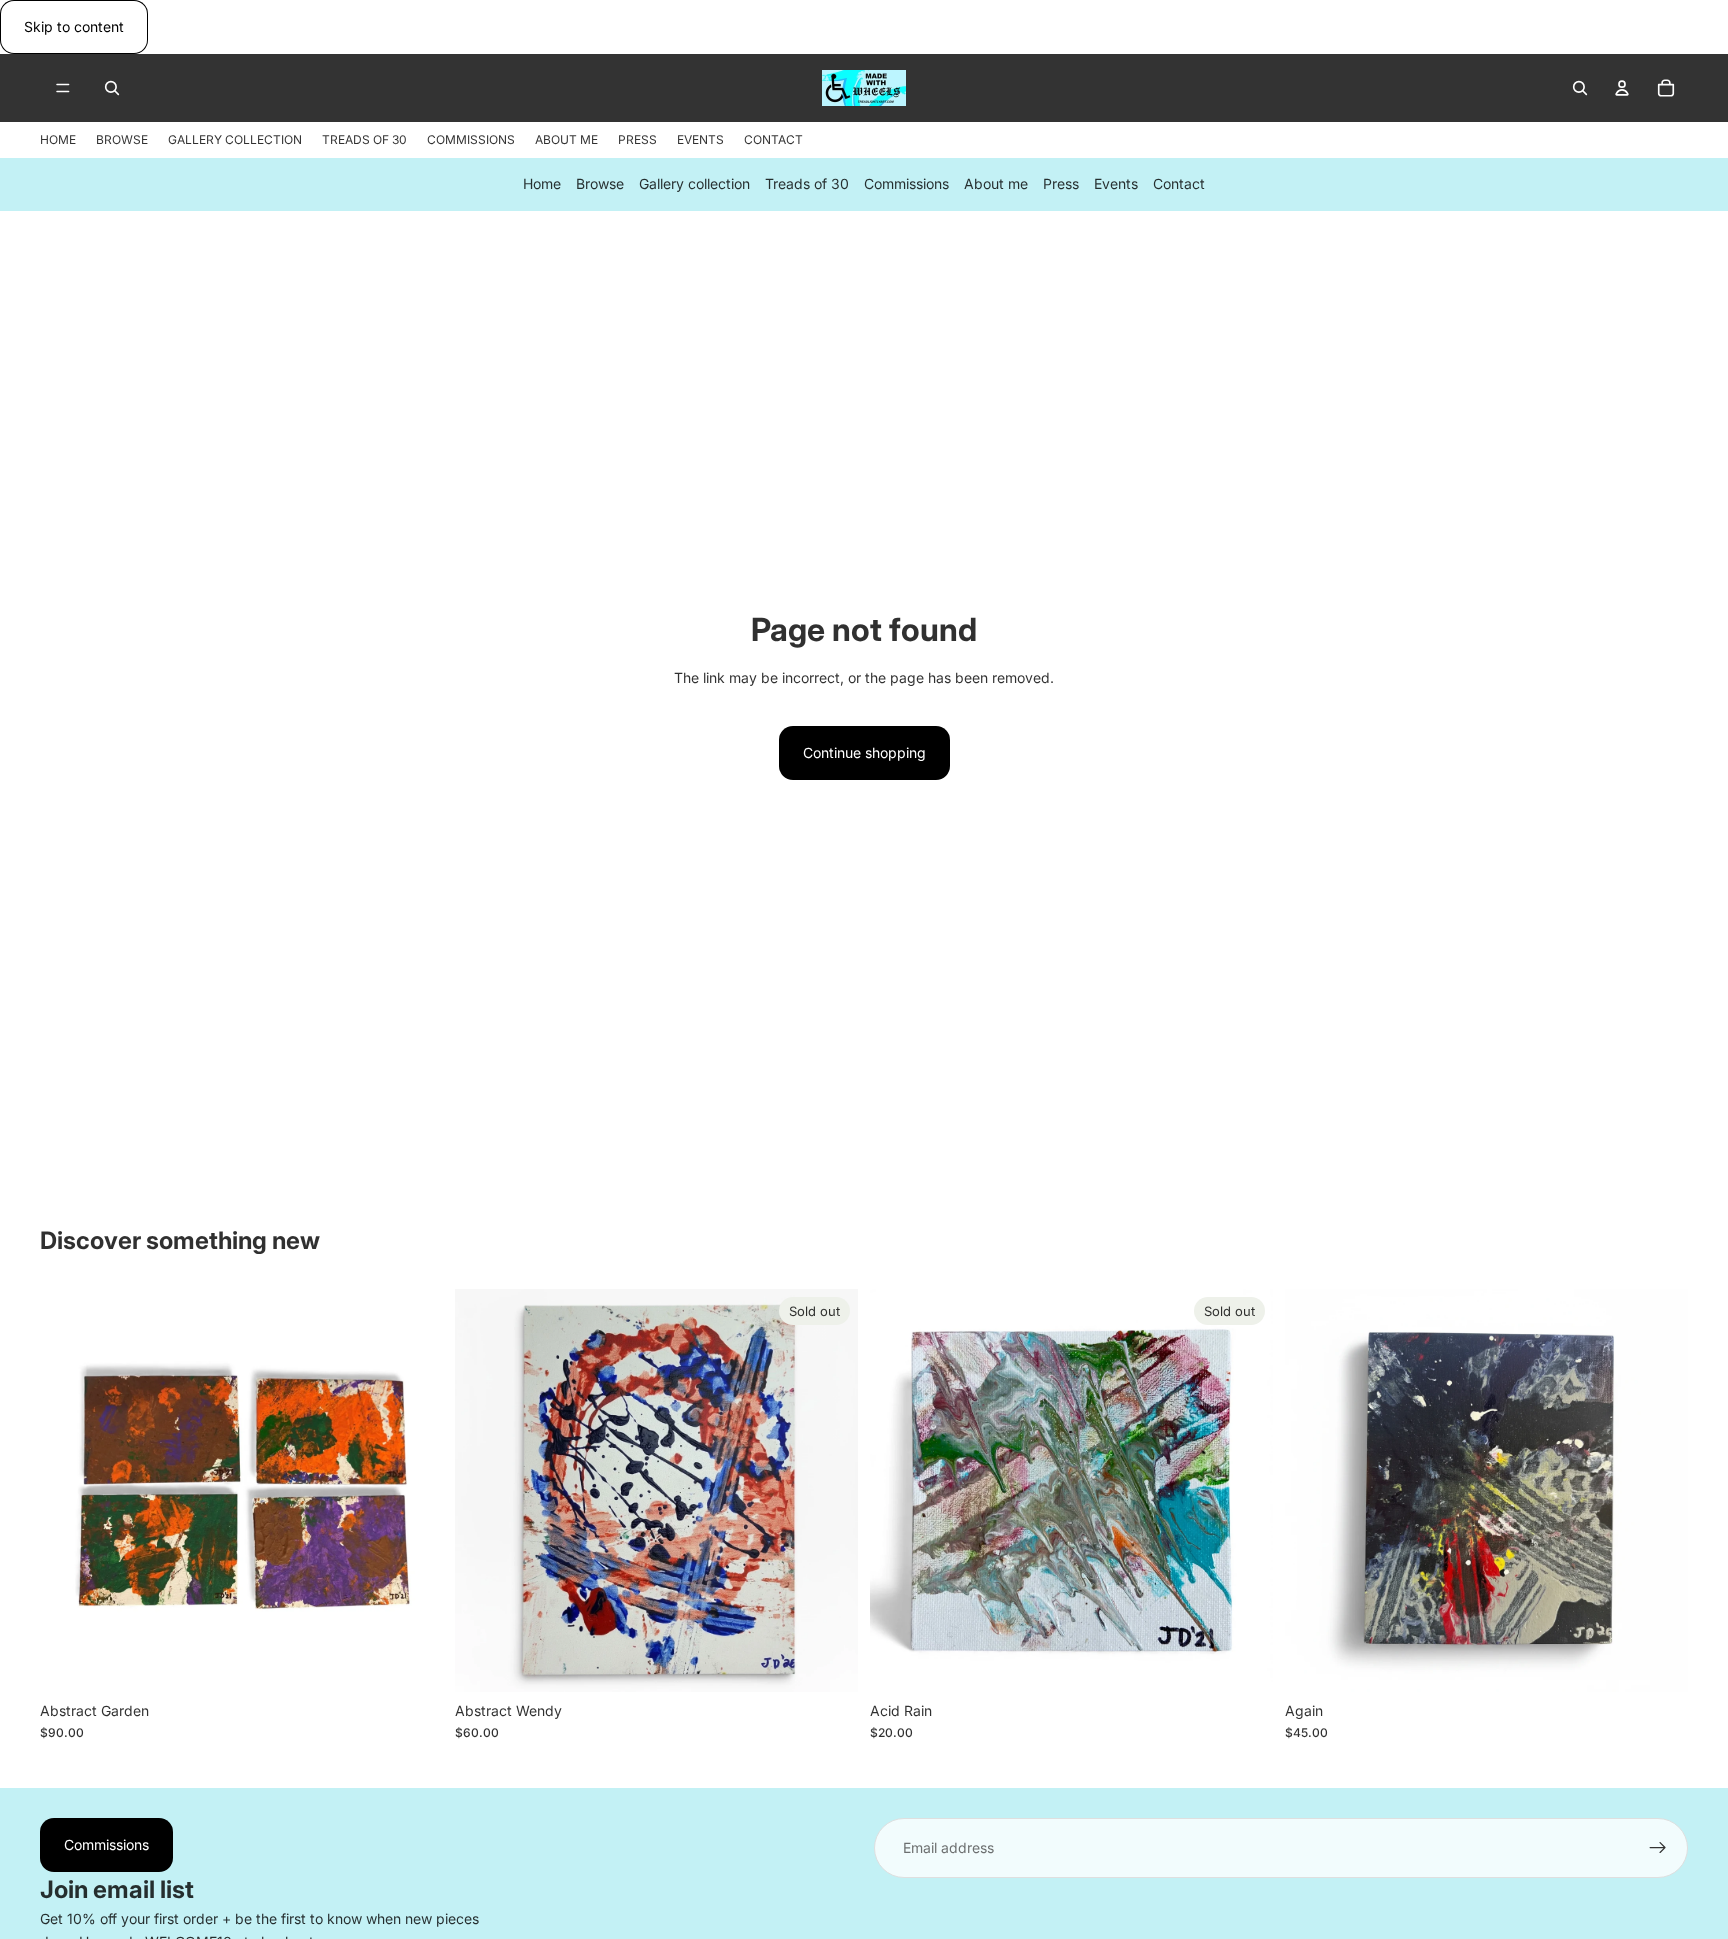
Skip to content (74, 26)
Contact (1179, 184)
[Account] (1622, 88)
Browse (600, 184)
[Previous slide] (70, 1490)
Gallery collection (694, 184)
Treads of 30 (807, 184)
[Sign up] (1658, 1848)
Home (542, 184)
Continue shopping (864, 752)
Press (1061, 184)
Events (1116, 184)
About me (996, 184)
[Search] (112, 88)
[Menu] (63, 89)
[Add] (412, 1661)
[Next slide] (413, 1490)
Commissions (906, 184)
